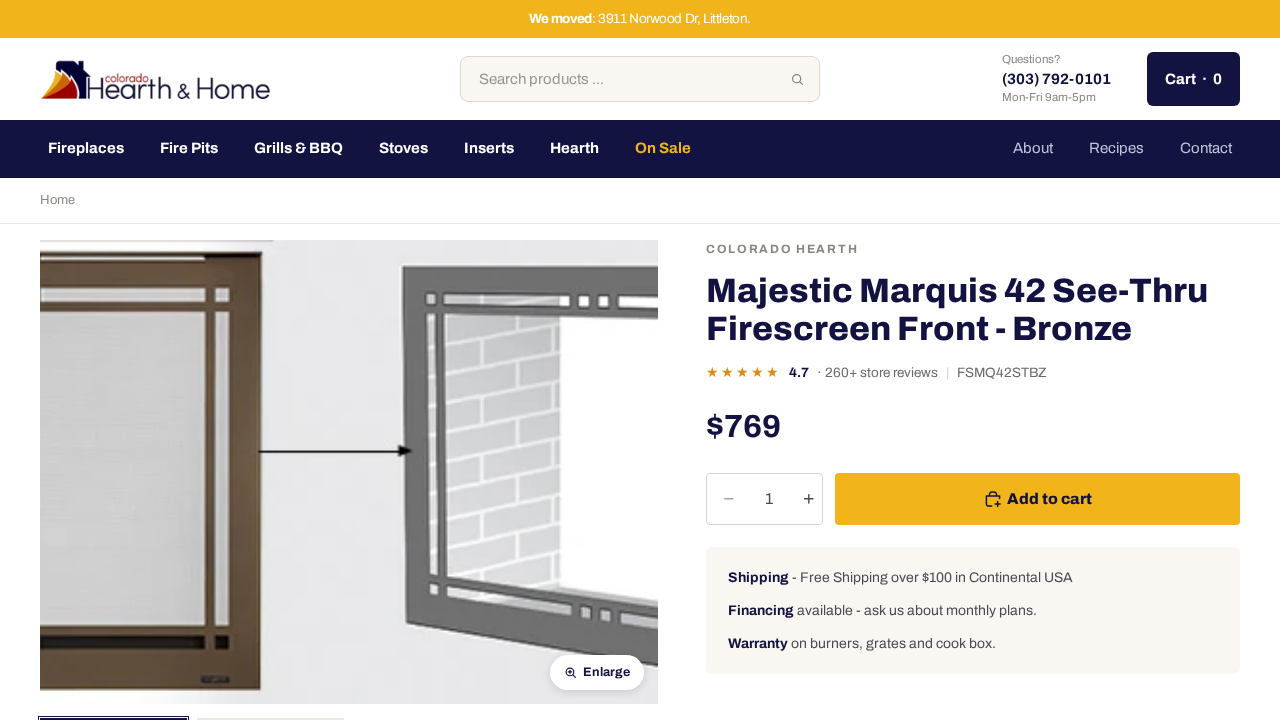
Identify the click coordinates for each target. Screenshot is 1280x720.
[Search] (797, 79)
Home (57, 200)
